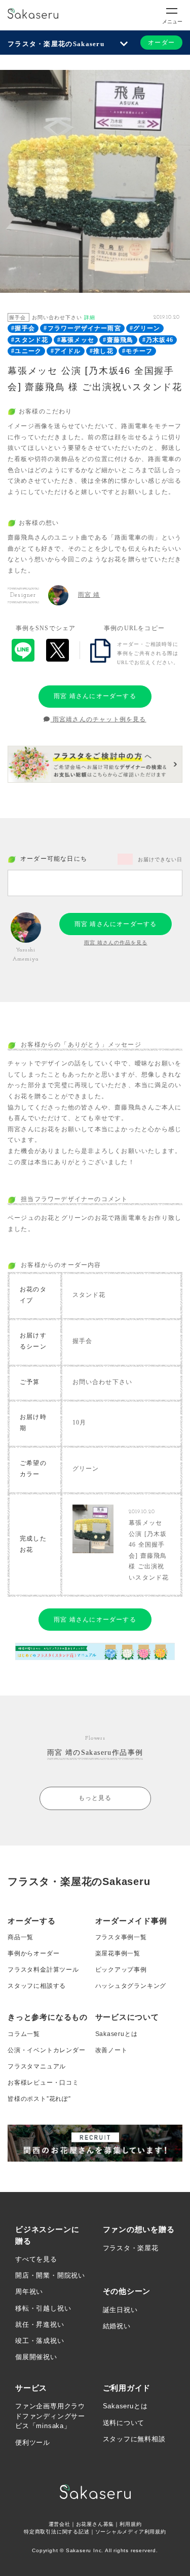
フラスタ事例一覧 (121, 1937)
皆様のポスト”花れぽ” (39, 2099)
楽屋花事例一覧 (118, 1953)
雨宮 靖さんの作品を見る (116, 943)
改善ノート (111, 2050)
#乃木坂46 (158, 340)
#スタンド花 (30, 340)
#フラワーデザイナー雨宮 (82, 328)
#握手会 (23, 328)
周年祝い (29, 2292)
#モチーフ (137, 351)
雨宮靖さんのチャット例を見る (99, 719)
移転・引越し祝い (43, 2308)
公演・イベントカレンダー (47, 2050)
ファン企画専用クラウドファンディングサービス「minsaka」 (50, 2416)
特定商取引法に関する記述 (57, 2532)
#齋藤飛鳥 (118, 340)
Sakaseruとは (117, 2034)
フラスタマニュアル (37, 2066)
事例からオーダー (33, 1953)
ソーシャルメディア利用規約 (131, 2532)
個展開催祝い (36, 2357)
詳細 (90, 317)
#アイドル (66, 351)
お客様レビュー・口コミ (43, 2083)
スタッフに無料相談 (134, 2439)
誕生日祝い (120, 2310)
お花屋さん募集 (95, 2524)
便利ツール (33, 2443)
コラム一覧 (24, 2034)
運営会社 (60, 2524)
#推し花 (102, 351)
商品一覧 (21, 1937)
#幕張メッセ (76, 340)
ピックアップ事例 (121, 1970)
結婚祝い (117, 2326)
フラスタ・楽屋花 (131, 2248)
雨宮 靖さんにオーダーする (95, 696)
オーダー (161, 43)
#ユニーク (26, 351)
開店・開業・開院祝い (50, 2275)
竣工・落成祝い (40, 2341)
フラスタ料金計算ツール (43, 1970)
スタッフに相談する (37, 1986)
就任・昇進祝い (40, 2324)
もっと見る (95, 1798)
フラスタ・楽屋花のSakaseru (56, 44)
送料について (124, 2423)
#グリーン (145, 328)
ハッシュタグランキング (131, 1986)
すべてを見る (36, 2259)
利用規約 (130, 2524)
